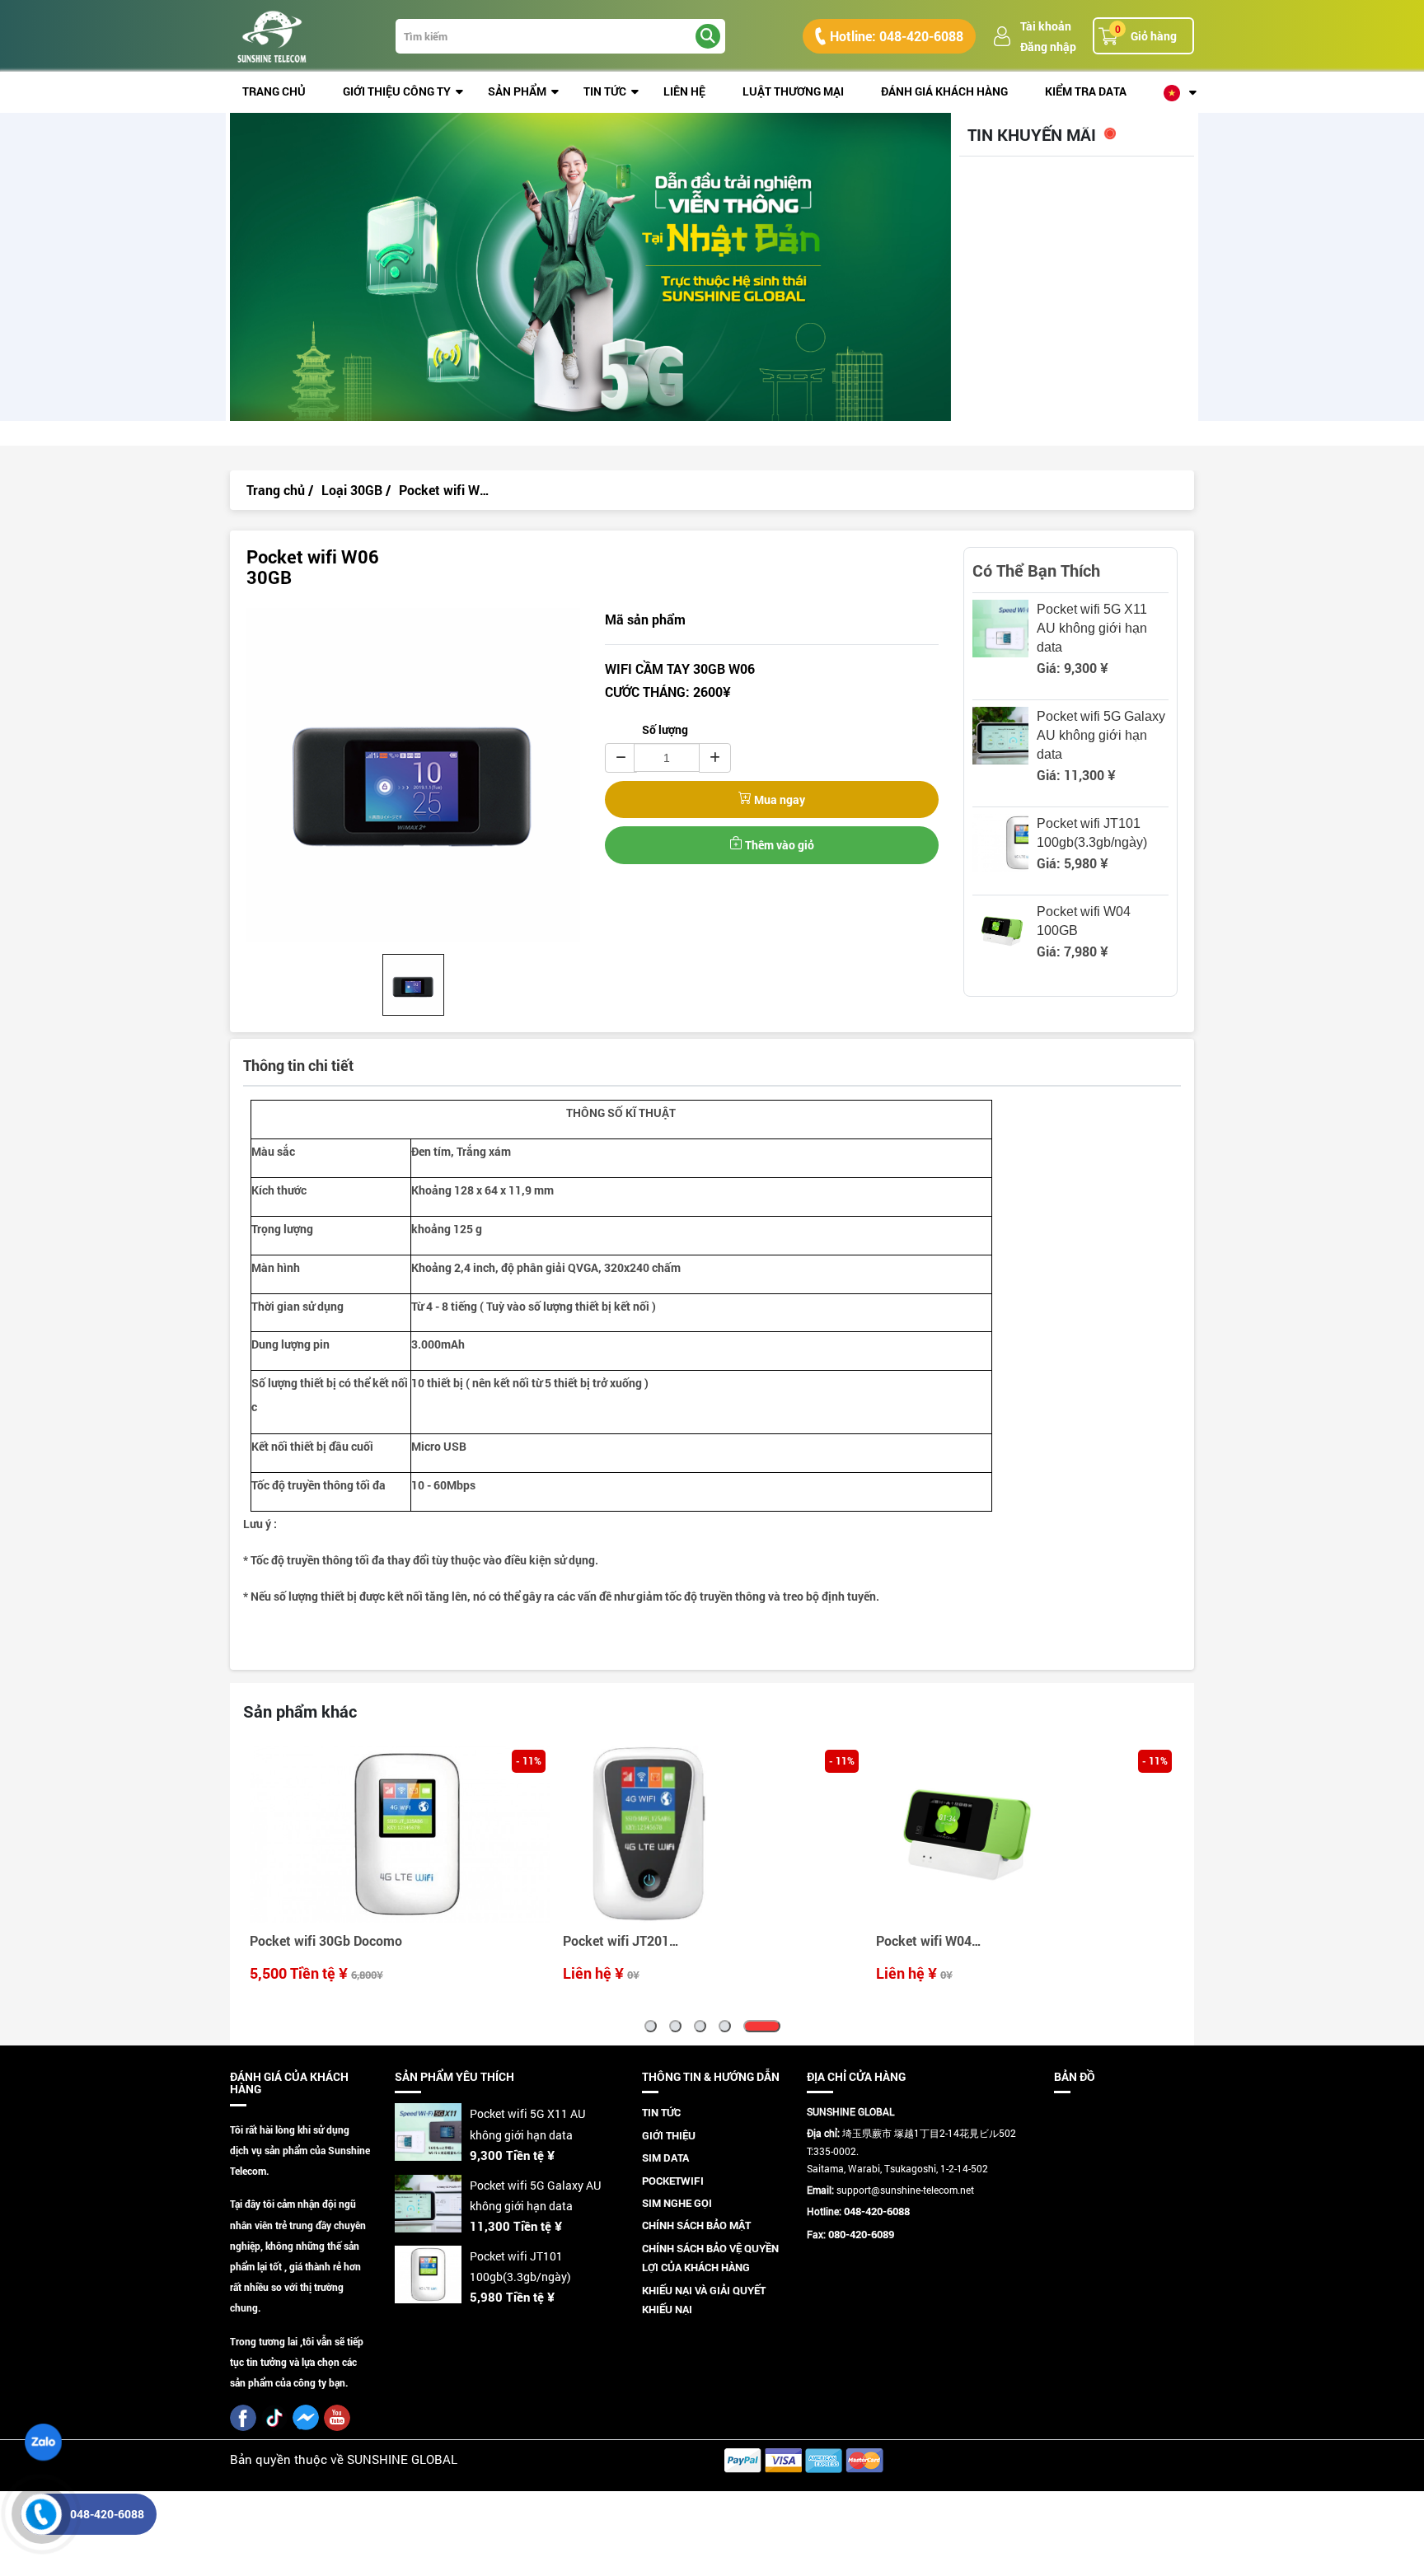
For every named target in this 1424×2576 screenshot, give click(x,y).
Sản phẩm (517, 91)
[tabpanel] (400, 1866)
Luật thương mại (793, 91)
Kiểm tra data (1086, 91)
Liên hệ (684, 91)
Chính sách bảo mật (696, 2225)
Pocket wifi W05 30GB (924, 1943)
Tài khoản (1046, 26)
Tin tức (605, 91)
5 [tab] (774, 2026)
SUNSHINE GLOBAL (402, 2459)
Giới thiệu (669, 2135)
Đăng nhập (1048, 47)
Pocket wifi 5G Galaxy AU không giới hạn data (1101, 735)
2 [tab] (700, 2026)
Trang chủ (274, 91)
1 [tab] (663, 2026)
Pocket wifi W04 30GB (611, 1943)
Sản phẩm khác (300, 1711)
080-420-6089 (861, 2234)
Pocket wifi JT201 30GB (303, 1943)
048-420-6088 (107, 2514)
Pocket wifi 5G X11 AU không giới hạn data (1092, 628)
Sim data (665, 2158)
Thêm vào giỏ (778, 845)
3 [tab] (725, 2026)
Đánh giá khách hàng (944, 91)
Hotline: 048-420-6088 (897, 36)
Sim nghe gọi (677, 2203)
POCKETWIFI (673, 2181)
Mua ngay (778, 799)
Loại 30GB (352, 490)
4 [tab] (749, 2026)
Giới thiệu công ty (397, 91)
